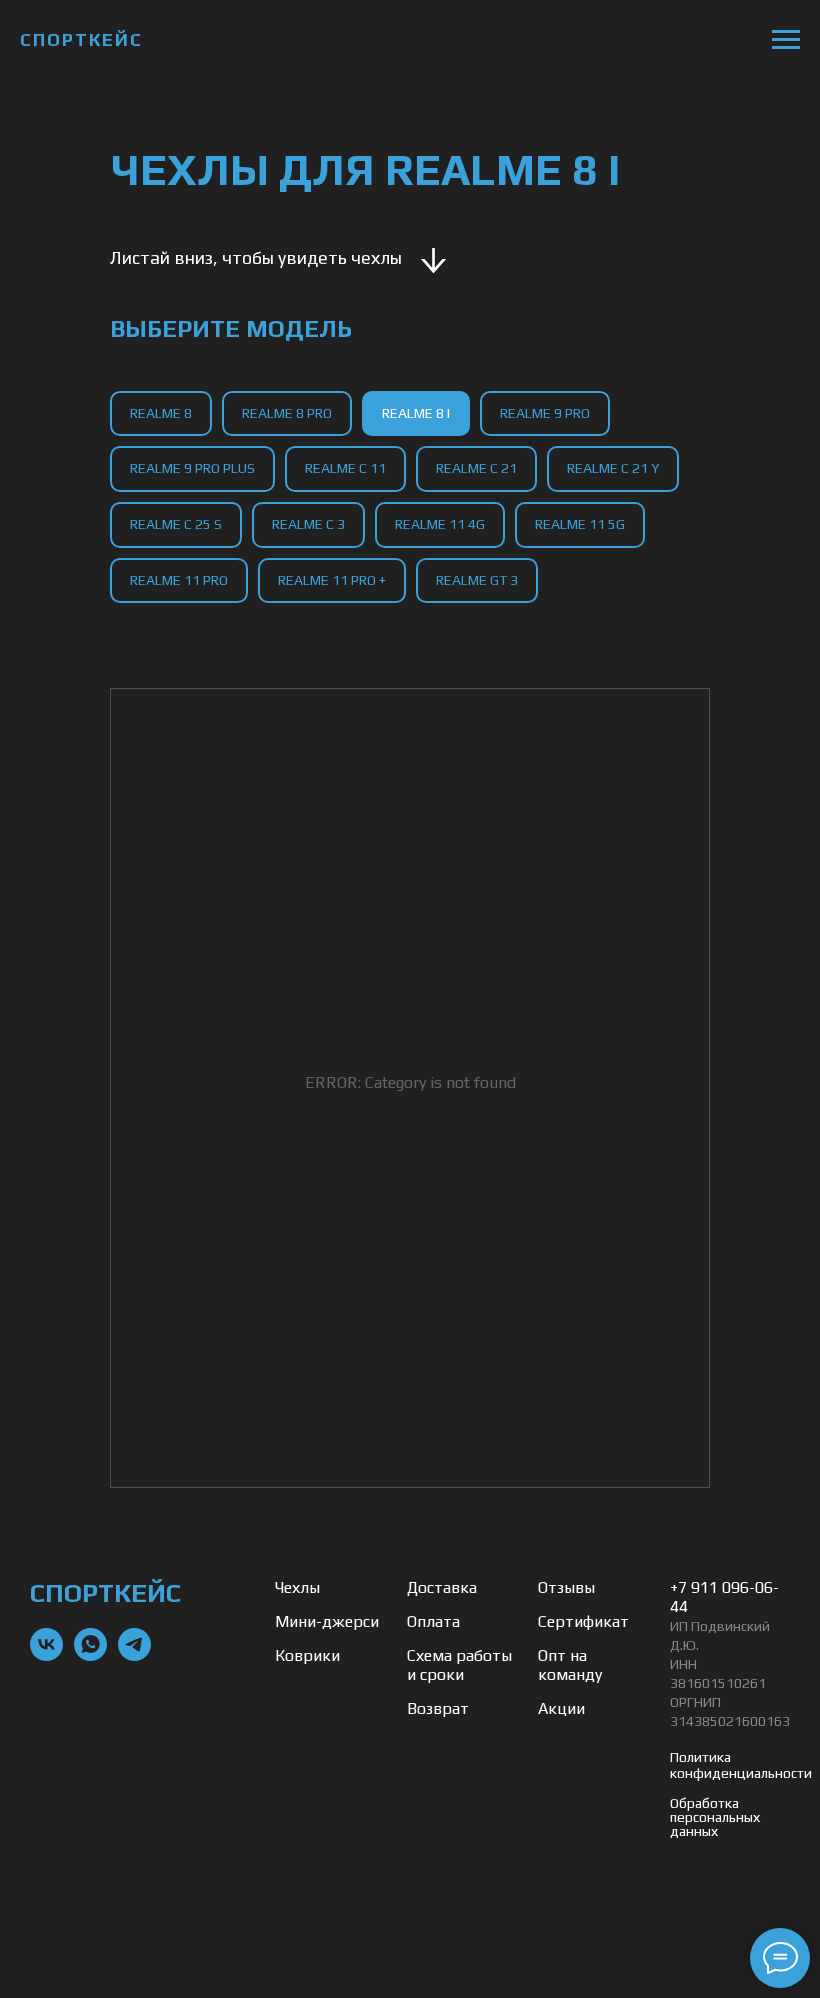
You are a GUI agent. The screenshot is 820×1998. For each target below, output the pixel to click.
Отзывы (566, 1587)
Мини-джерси (327, 1621)
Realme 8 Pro (287, 413)
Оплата (433, 1621)
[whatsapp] (90, 1655)
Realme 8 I (416, 413)
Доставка (442, 1587)
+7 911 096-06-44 (724, 1597)
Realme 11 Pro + (332, 580)
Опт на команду (570, 1665)
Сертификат (583, 1621)
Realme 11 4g (440, 524)
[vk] (46, 1655)
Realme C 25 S (176, 524)
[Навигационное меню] (786, 40)
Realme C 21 (476, 468)
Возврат (438, 1708)
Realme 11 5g (580, 524)
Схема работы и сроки (459, 1665)
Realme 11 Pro (179, 580)
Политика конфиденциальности (741, 1765)
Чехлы (297, 1587)
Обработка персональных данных (715, 1817)
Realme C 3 (308, 524)
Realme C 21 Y (613, 468)
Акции (561, 1708)
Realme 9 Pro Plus (192, 468)
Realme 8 (161, 413)
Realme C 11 (345, 468)
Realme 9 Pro (545, 413)
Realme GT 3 (477, 580)
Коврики (307, 1655)
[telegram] (134, 1655)
